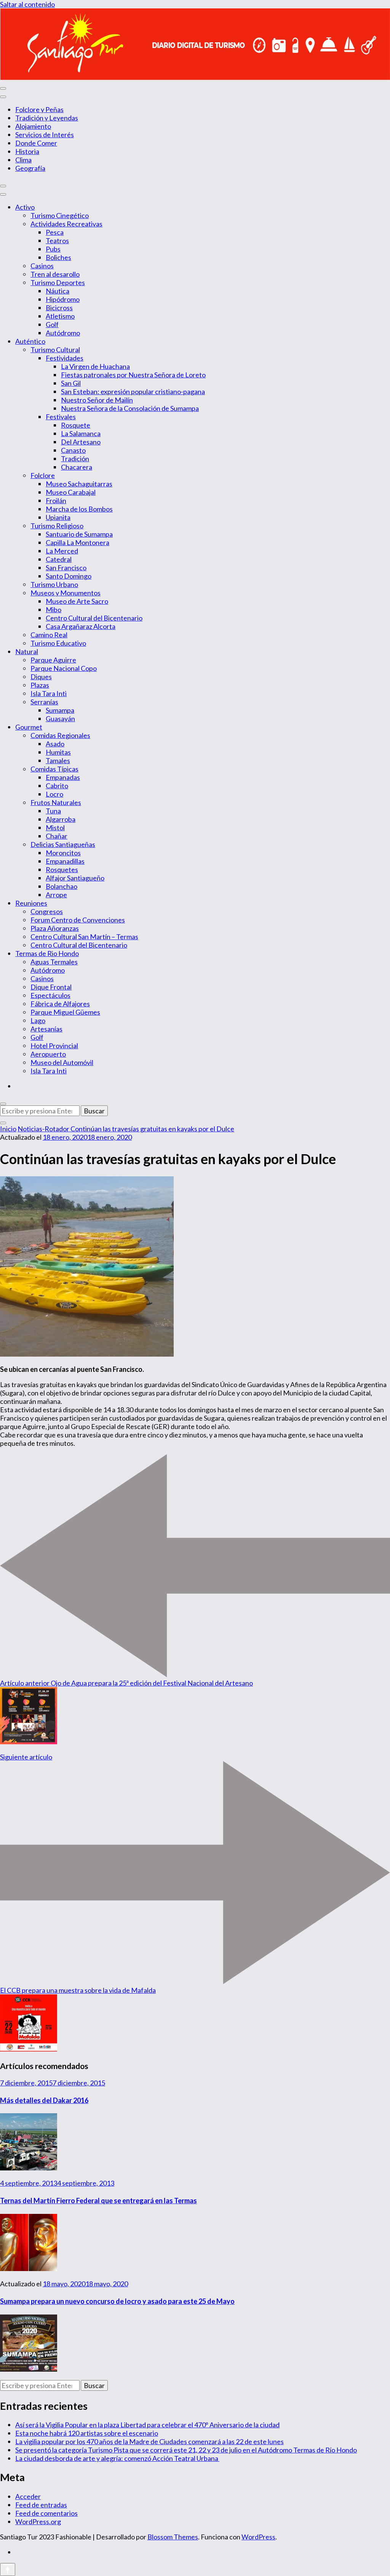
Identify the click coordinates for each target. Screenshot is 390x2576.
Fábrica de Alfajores (60, 1004)
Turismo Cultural (55, 350)
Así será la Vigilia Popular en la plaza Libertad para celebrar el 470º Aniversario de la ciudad (147, 2425)
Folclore (43, 475)
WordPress (258, 2537)
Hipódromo (63, 299)
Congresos (47, 911)
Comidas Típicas (54, 769)
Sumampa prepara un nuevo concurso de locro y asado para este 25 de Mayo (117, 2301)
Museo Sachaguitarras (79, 484)
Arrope (56, 895)
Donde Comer (36, 143)
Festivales (61, 417)
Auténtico (30, 341)
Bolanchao (62, 886)
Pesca (55, 232)
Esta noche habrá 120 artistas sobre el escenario (87, 2433)
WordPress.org (38, 2521)
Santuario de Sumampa (79, 534)
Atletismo (60, 316)
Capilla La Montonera (78, 542)
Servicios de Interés (45, 135)
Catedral (59, 559)
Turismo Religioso (57, 526)
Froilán (56, 500)
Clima (23, 160)
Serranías (44, 702)
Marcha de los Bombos (79, 509)
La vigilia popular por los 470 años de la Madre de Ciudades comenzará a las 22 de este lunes (149, 2441)
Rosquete (76, 425)
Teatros (57, 241)
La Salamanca (81, 433)
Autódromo (63, 333)
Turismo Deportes (58, 282)
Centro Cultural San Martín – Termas (84, 937)
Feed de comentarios (46, 2513)
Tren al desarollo (55, 274)
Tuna (53, 811)
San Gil (71, 383)
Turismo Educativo (58, 643)
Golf (52, 324)
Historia (27, 151)
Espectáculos (50, 995)
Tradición (75, 459)
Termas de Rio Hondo (47, 953)
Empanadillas (65, 861)
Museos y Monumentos (66, 593)
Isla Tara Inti (49, 693)
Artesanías (46, 1029)
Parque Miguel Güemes (65, 1012)
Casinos (42, 266)
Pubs (53, 249)
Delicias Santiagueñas (63, 844)
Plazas (40, 685)
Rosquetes (62, 869)
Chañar (57, 836)
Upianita (58, 517)
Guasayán (60, 719)
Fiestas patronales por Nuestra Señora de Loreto (133, 375)
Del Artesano (81, 442)
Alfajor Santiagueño (75, 878)
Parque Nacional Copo (64, 668)
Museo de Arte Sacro (77, 601)
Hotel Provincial (54, 1046)
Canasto (73, 450)
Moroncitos (63, 853)
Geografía (30, 168)
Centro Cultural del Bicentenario (94, 618)
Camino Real (49, 635)
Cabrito (57, 786)
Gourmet (29, 727)
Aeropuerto (48, 1054)
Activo (25, 207)
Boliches (58, 257)
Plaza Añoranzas (55, 928)
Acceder (28, 2496)
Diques (41, 677)
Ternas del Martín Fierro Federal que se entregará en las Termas (98, 2201)
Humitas (58, 752)
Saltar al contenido (27, 4)
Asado (55, 744)
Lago (38, 1020)
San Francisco (66, 568)
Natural (27, 651)
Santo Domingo (69, 576)
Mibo (54, 610)
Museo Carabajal (71, 492)
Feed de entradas (41, 2505)
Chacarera (77, 467)
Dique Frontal (51, 987)
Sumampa (60, 710)
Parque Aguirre (53, 660)
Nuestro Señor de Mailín (97, 400)
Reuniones (31, 903)
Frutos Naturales (56, 802)
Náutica (58, 291)
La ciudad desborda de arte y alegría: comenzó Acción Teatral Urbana (117, 2458)
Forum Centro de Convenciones (78, 920)
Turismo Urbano (54, 584)
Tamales (58, 760)
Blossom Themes (173, 2537)
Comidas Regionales (60, 735)
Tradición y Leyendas (47, 118)
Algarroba (61, 819)
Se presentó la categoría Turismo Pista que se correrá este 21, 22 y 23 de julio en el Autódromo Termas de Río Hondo (186, 2450)
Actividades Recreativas (66, 224)
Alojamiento (33, 126)
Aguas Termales (54, 962)
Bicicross (59, 308)
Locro (54, 794)
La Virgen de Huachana (95, 366)
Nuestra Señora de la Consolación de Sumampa (130, 408)
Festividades (65, 358)
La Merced (62, 551)
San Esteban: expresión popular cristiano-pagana (133, 391)
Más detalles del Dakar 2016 (44, 2100)
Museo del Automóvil (62, 1062)
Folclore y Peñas (39, 109)
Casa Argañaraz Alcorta (81, 626)
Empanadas (63, 777)
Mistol (55, 828)
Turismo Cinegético (60, 215)
